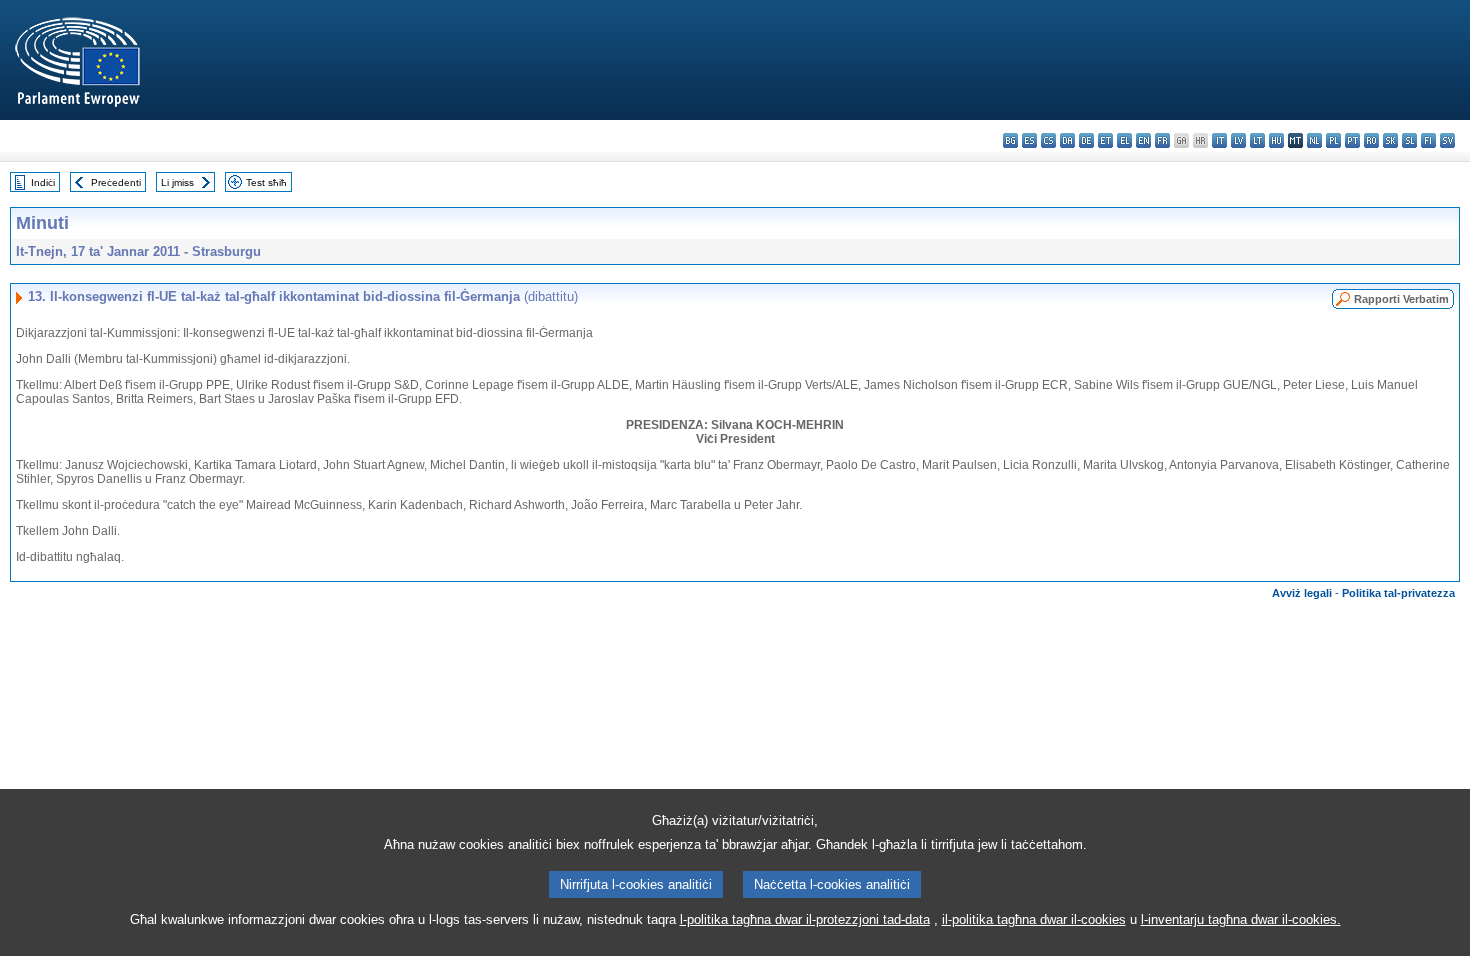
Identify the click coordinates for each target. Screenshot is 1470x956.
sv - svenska (1447, 140)
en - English (1143, 140)
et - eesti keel (1105, 140)
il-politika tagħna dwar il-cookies (1034, 919)
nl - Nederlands (1314, 140)
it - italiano (1219, 140)
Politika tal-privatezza (1398, 593)
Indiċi (43, 182)
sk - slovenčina (1390, 140)
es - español (1029, 140)
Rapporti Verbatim (1401, 299)
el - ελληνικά (1124, 140)
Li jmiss (177, 182)
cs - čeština (1048, 140)
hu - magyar (1276, 140)
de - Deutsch (1086, 140)
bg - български (1010, 140)
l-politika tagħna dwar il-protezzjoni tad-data (805, 919)
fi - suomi (1428, 140)
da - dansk (1067, 140)
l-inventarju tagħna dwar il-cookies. (1241, 919)
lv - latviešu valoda (1238, 140)
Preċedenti (116, 182)
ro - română (1371, 140)
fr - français (1162, 140)
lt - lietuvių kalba (1257, 140)
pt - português (1352, 140)
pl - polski (1333, 140)
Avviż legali (1302, 593)
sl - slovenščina (1409, 140)
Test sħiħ (266, 182)
